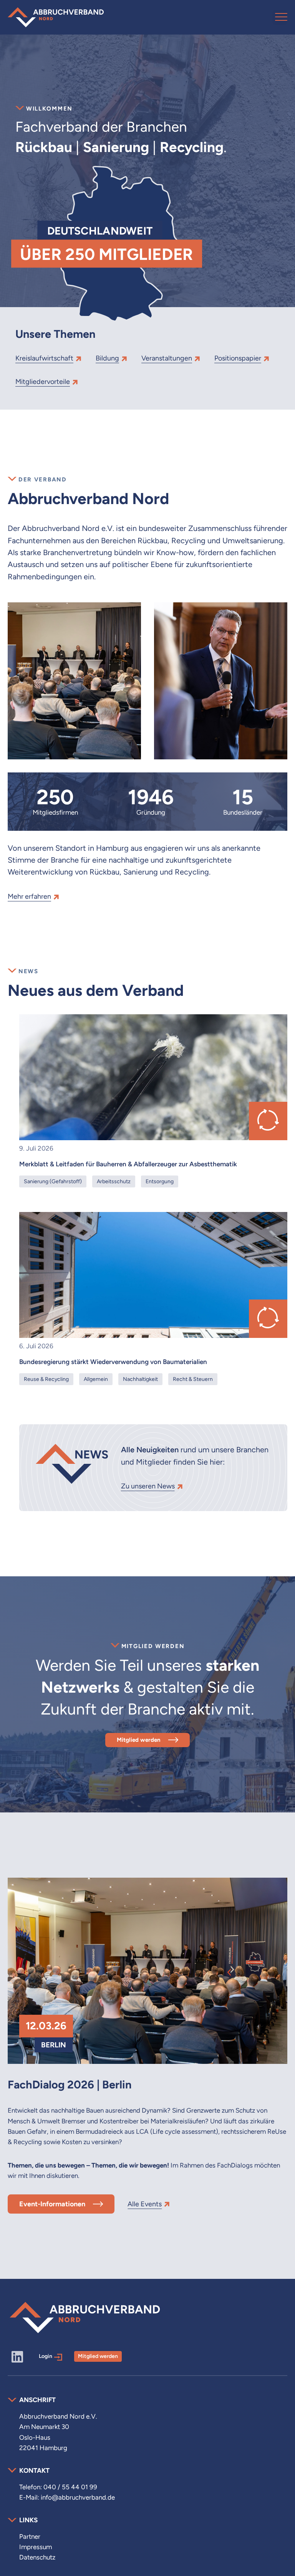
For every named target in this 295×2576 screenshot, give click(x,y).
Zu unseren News (148, 1486)
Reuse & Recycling (46, 1379)
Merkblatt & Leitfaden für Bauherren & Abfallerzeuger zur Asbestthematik (128, 1164)
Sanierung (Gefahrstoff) (53, 1181)
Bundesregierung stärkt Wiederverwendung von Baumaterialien (113, 1362)
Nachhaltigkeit (140, 1379)
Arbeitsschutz (114, 1181)
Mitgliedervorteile (43, 381)
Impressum (36, 2547)
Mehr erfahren (29, 896)
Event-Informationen (52, 2204)
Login (46, 2356)
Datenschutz (37, 2557)
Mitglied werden (139, 1740)
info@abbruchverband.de (78, 2497)
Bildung (107, 358)
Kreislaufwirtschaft (44, 358)
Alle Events (145, 2204)
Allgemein (96, 1379)
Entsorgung (160, 1181)
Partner (30, 2536)
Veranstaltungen (167, 358)
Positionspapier (238, 358)
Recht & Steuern (193, 1379)
